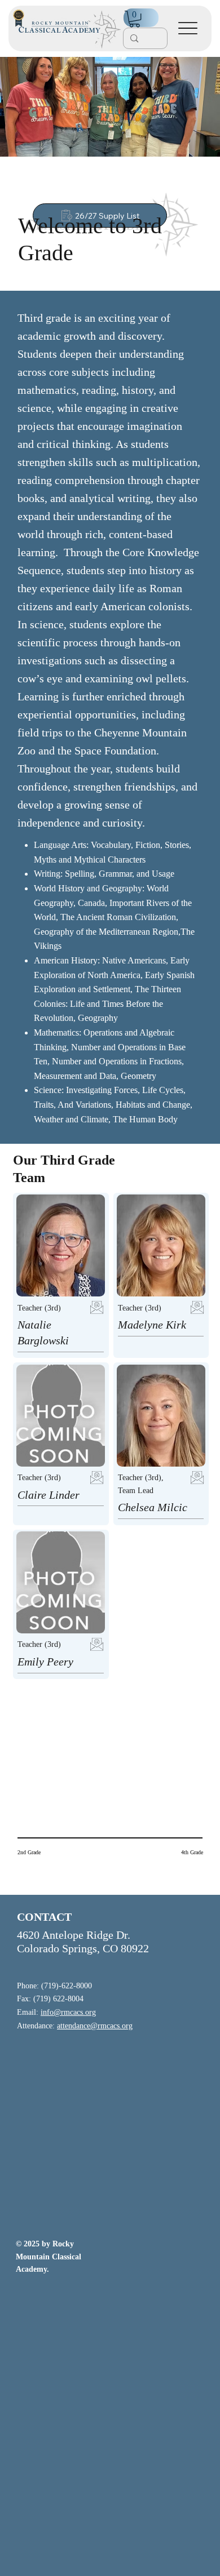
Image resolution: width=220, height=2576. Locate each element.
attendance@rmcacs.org (95, 2026)
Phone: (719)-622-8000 (54, 1986)
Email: (56, 2012)
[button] (135, 19)
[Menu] (188, 28)
